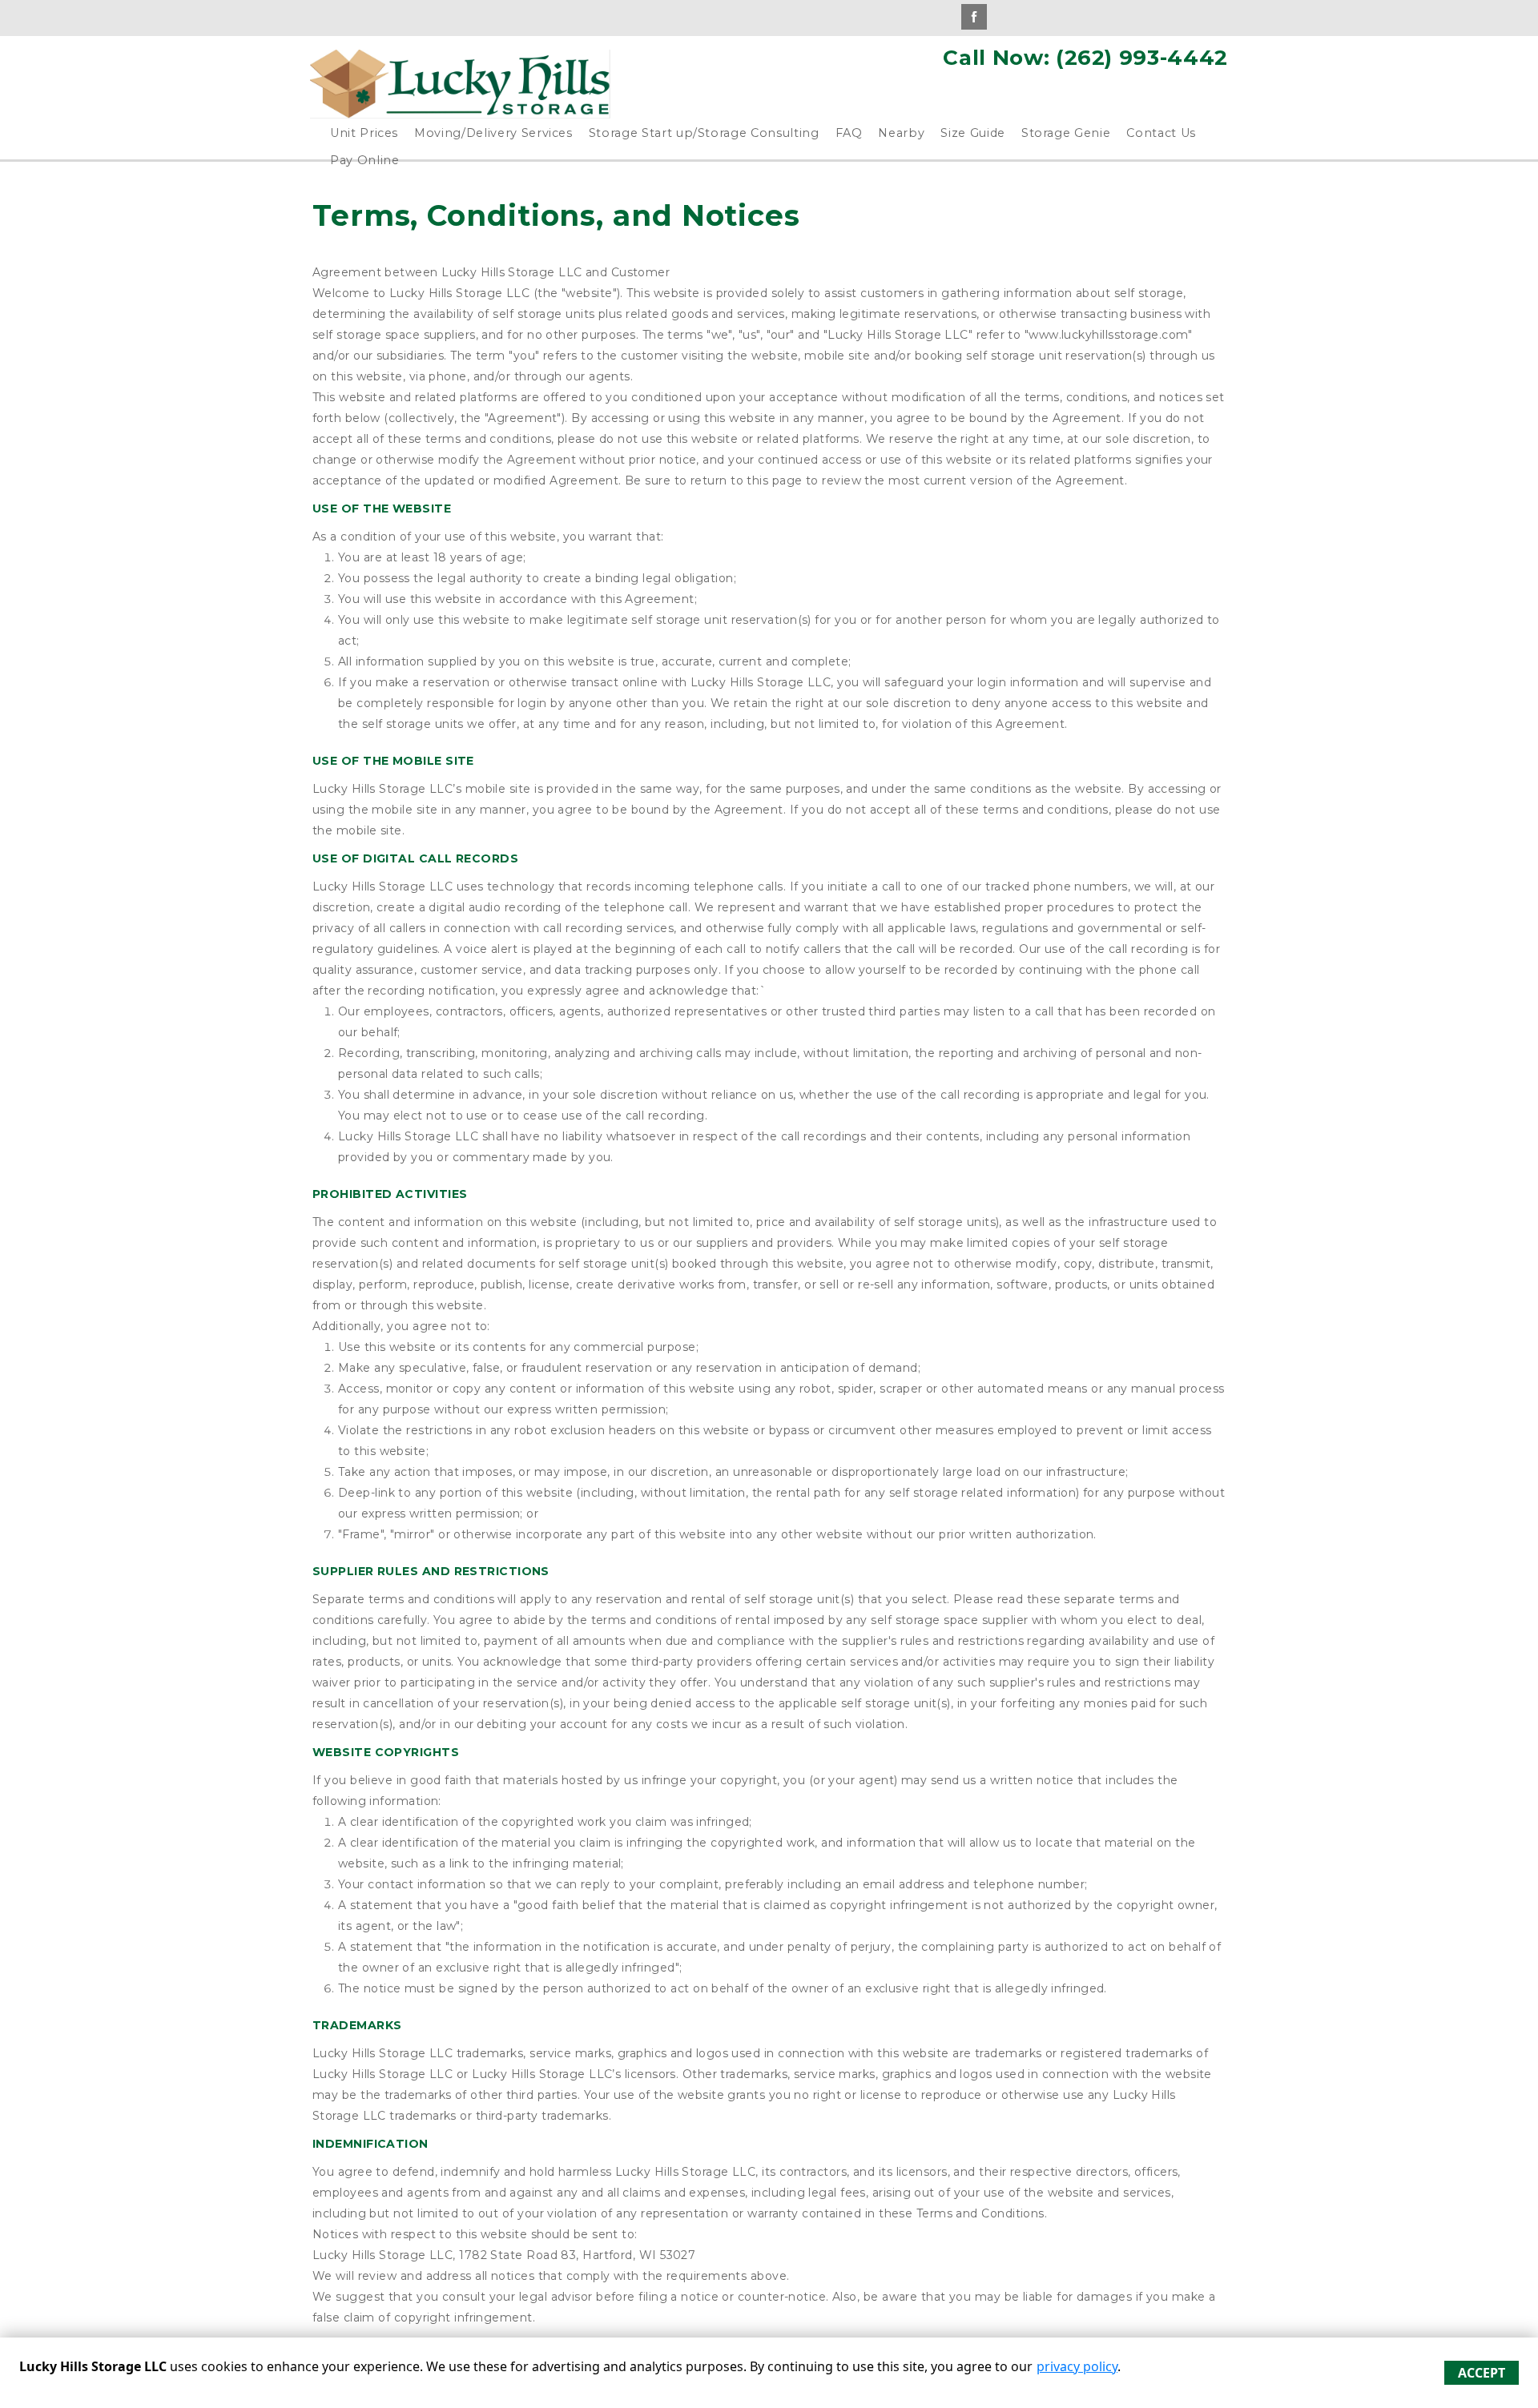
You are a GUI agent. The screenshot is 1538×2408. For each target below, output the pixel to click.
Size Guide (973, 133)
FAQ (849, 133)
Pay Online (365, 160)
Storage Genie (1066, 133)
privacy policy (1077, 2366)
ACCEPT (1482, 2373)
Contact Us (1161, 133)
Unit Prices (364, 133)
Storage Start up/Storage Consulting (704, 133)
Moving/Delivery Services (493, 133)
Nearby (901, 133)
